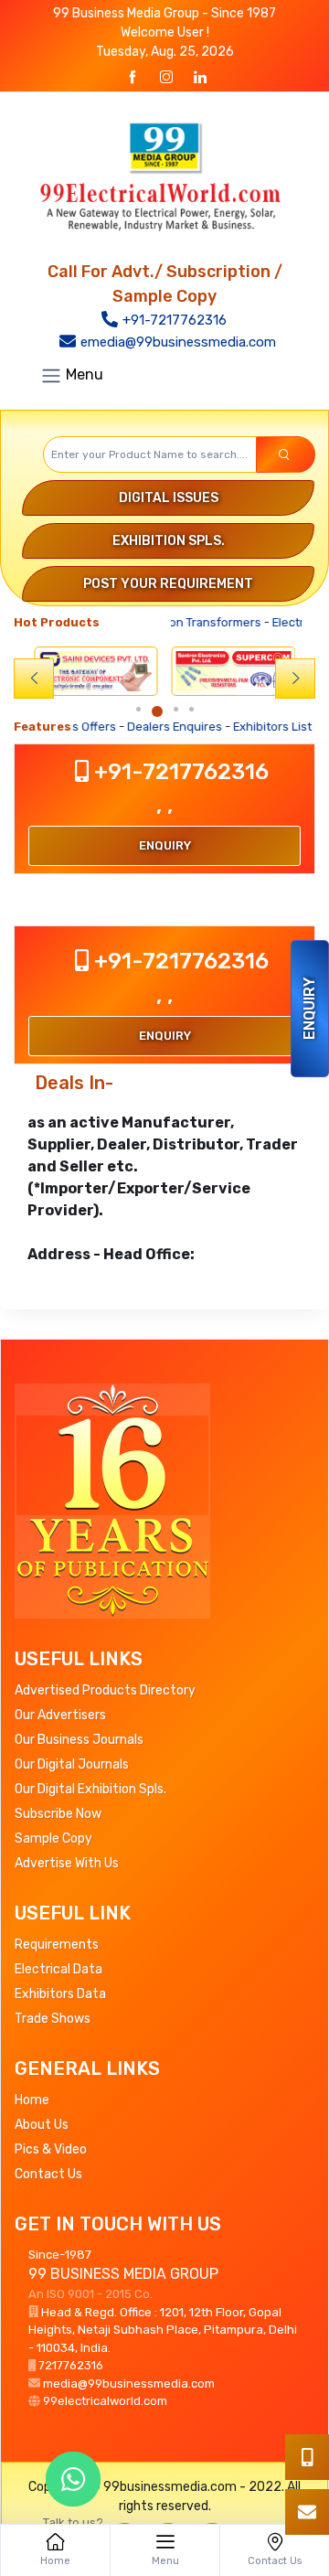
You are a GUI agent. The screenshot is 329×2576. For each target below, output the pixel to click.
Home (32, 2100)
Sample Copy (53, 1838)
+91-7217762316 (173, 320)
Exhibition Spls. (169, 541)
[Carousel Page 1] (140, 709)
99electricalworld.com (105, 2401)
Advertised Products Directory (105, 1690)
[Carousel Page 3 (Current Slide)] (170, 711)
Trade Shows (53, 2019)
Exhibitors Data (60, 1994)
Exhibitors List (230, 727)
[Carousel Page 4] (189, 709)
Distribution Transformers (176, 622)
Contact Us (48, 2174)
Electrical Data (58, 1969)
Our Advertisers (60, 1715)
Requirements (57, 1945)
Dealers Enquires (133, 727)
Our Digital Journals (72, 1764)
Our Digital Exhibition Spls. (90, 1789)
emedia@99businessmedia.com (176, 342)
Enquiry (309, 1009)
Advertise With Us (67, 1863)
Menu (83, 375)
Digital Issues (169, 498)
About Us (42, 2125)
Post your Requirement (168, 584)
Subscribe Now (58, 1814)
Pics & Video (51, 2149)
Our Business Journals (79, 1740)
